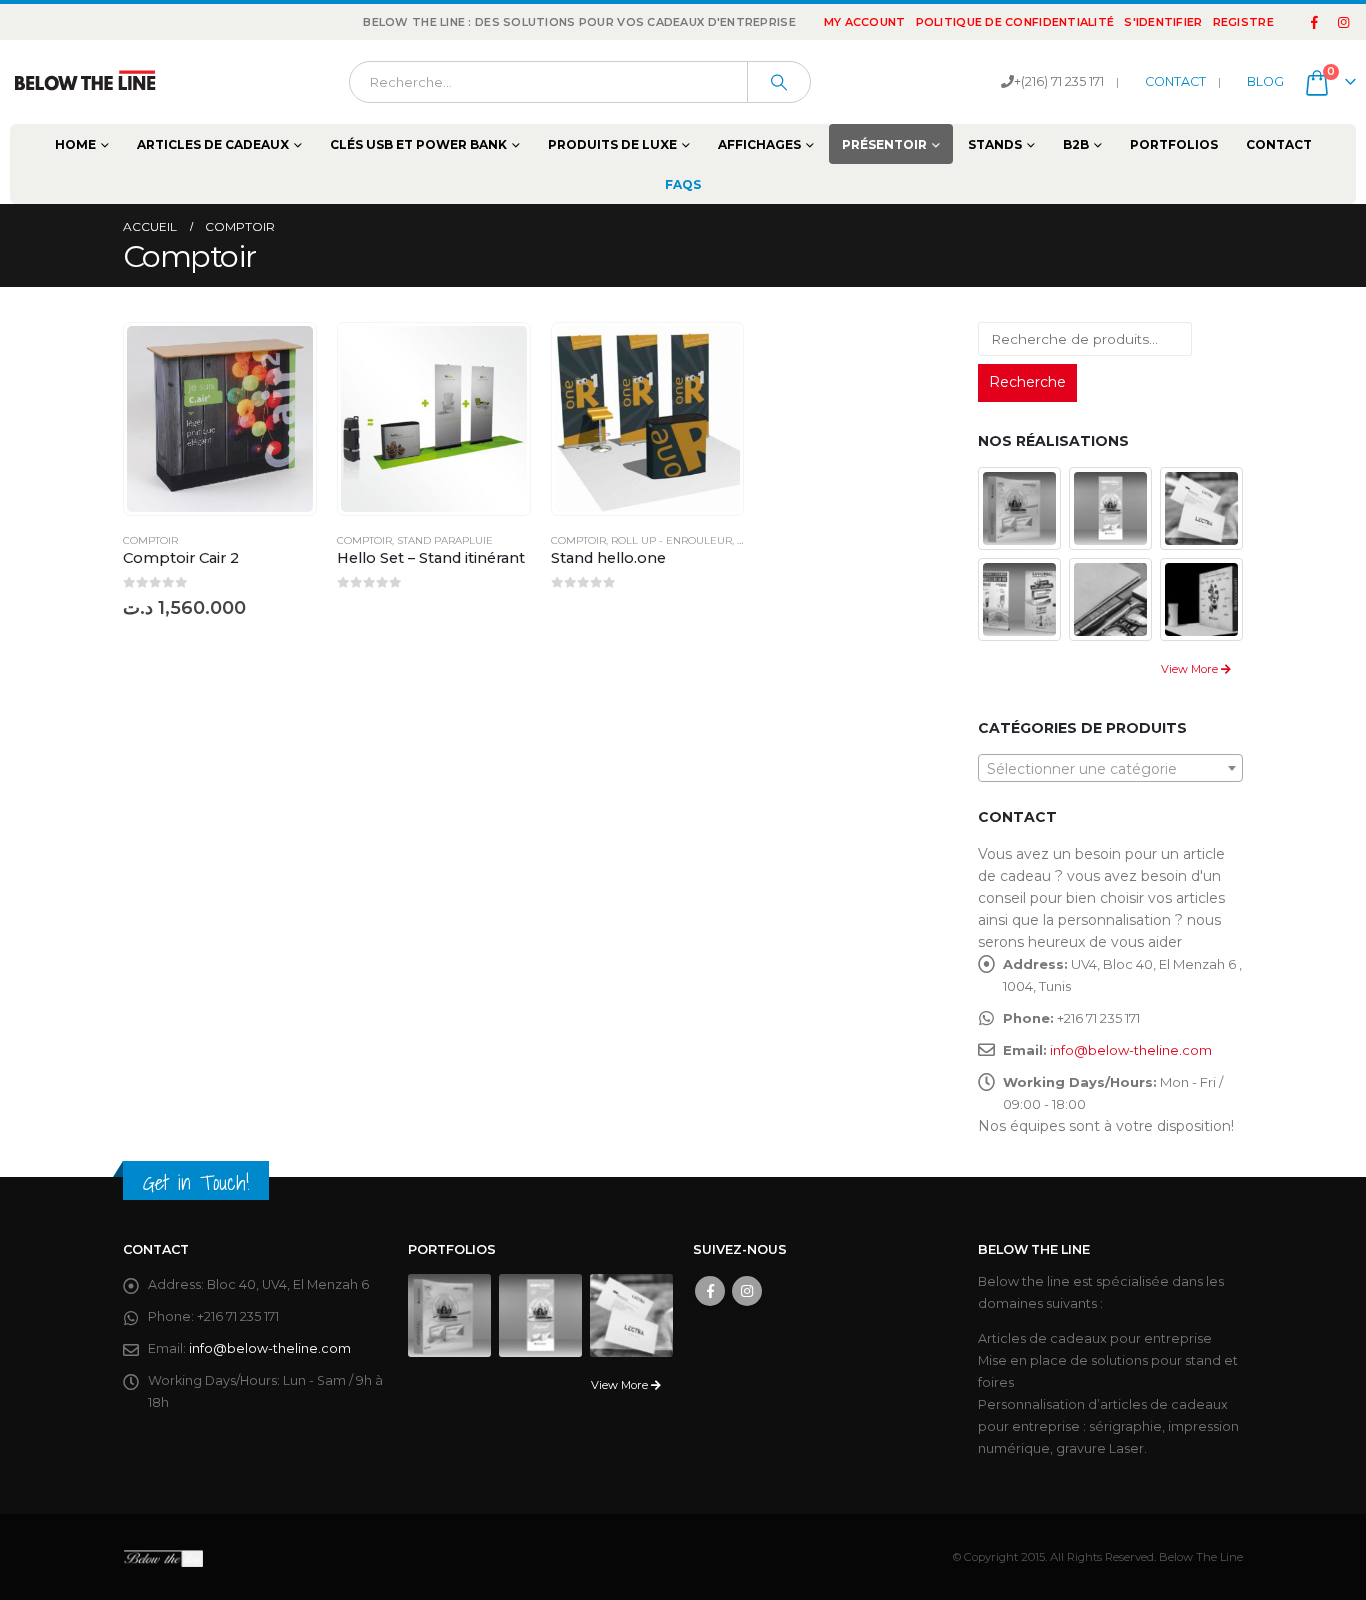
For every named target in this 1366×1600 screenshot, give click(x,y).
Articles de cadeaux (213, 144)
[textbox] (1110, 769)
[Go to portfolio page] (1019, 507)
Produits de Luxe (612, 144)
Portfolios (1174, 144)
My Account (865, 22)
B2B (1076, 144)
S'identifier (1163, 22)
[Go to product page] (220, 419)
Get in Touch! (196, 1182)
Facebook (710, 1291)
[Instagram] (1343, 22)
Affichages (759, 144)
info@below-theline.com (1131, 1050)
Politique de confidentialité (1015, 22)
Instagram (747, 1291)
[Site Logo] (85, 82)
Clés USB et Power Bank (418, 144)
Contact (1279, 144)
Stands (995, 144)
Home (75, 144)
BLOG (1265, 81)
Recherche (1027, 382)
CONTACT (1175, 81)
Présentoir (884, 144)
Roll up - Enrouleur (671, 540)
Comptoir (150, 540)
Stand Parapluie (445, 540)
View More (1191, 669)
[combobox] (1110, 768)
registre (1243, 22)
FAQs (683, 184)
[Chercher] (779, 82)
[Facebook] (1315, 22)
